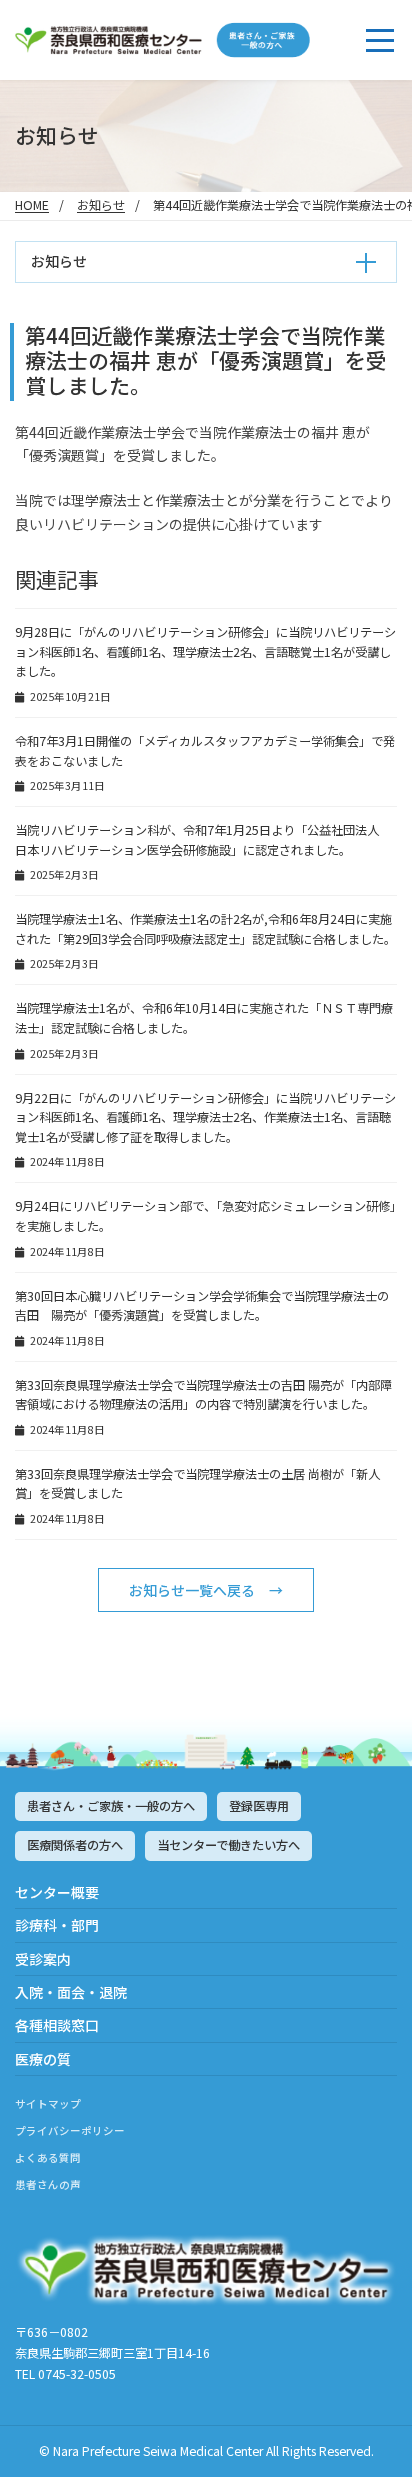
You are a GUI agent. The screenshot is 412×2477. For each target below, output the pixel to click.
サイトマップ (48, 2103)
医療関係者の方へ (75, 1845)
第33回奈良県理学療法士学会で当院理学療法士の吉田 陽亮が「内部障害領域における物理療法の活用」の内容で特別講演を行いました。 (203, 1395)
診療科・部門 (57, 1925)
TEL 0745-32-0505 (65, 2374)
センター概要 (57, 1892)
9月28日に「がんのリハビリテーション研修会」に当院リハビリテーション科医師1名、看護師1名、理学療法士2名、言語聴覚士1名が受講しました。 (205, 651)
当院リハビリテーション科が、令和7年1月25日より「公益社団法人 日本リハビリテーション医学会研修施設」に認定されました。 (203, 840)
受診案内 (43, 1959)
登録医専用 (259, 1806)
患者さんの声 (48, 2184)
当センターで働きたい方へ (228, 1845)
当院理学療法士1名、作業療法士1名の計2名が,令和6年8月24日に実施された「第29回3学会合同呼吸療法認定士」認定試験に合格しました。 (205, 929)
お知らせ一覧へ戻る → (206, 1590)
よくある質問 (48, 2157)
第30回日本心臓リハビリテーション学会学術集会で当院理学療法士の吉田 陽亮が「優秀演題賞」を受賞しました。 (202, 1306)
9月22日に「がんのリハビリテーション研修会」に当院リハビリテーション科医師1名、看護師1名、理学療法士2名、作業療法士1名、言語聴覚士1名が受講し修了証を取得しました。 (205, 1117)
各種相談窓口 (57, 2025)
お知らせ (101, 205)
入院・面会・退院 (71, 1992)
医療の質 (43, 2059)
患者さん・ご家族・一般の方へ (111, 1806)
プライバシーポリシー (70, 2130)
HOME (32, 205)
